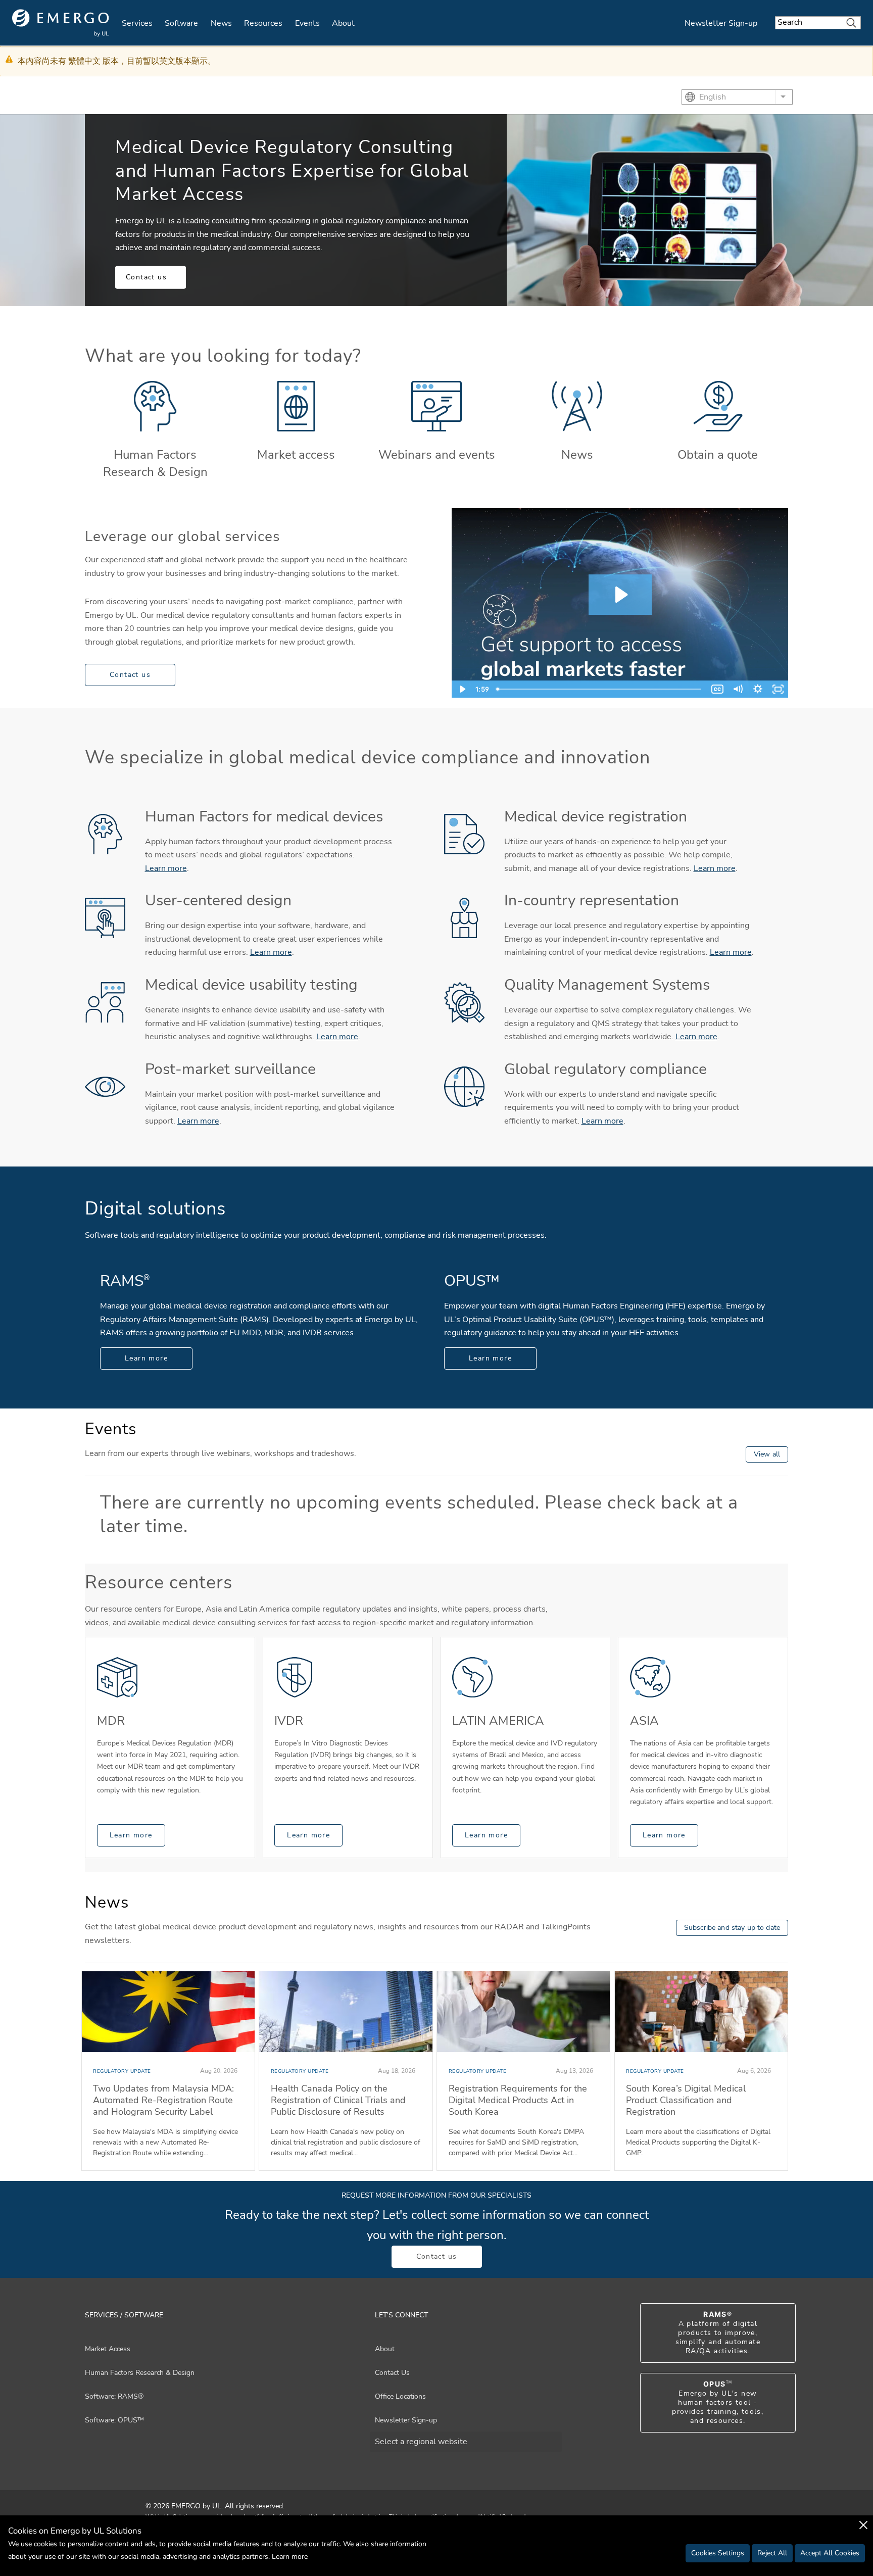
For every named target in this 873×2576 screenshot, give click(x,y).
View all (767, 1454)
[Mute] (738, 689)
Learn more (166, 868)
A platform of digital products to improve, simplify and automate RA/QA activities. (718, 2333)
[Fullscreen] (778, 689)
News (221, 23)
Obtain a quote (718, 455)
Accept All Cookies (830, 2553)
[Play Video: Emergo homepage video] (620, 595)
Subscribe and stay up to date (732, 1928)
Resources (263, 23)
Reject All (772, 2553)
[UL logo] (61, 23)
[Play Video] (462, 689)
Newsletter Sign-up (721, 23)
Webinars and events (437, 455)
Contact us (146, 277)
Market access (296, 455)
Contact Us (392, 2373)
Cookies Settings (718, 2553)
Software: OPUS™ (114, 2420)
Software (181, 23)
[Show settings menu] (758, 689)
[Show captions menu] (717, 689)
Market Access (108, 2349)
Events (307, 23)
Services (137, 23)
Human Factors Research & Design (155, 463)
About (343, 23)
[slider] (600, 689)
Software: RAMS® (114, 2396)
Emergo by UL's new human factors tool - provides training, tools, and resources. (718, 2403)
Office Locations (400, 2396)
